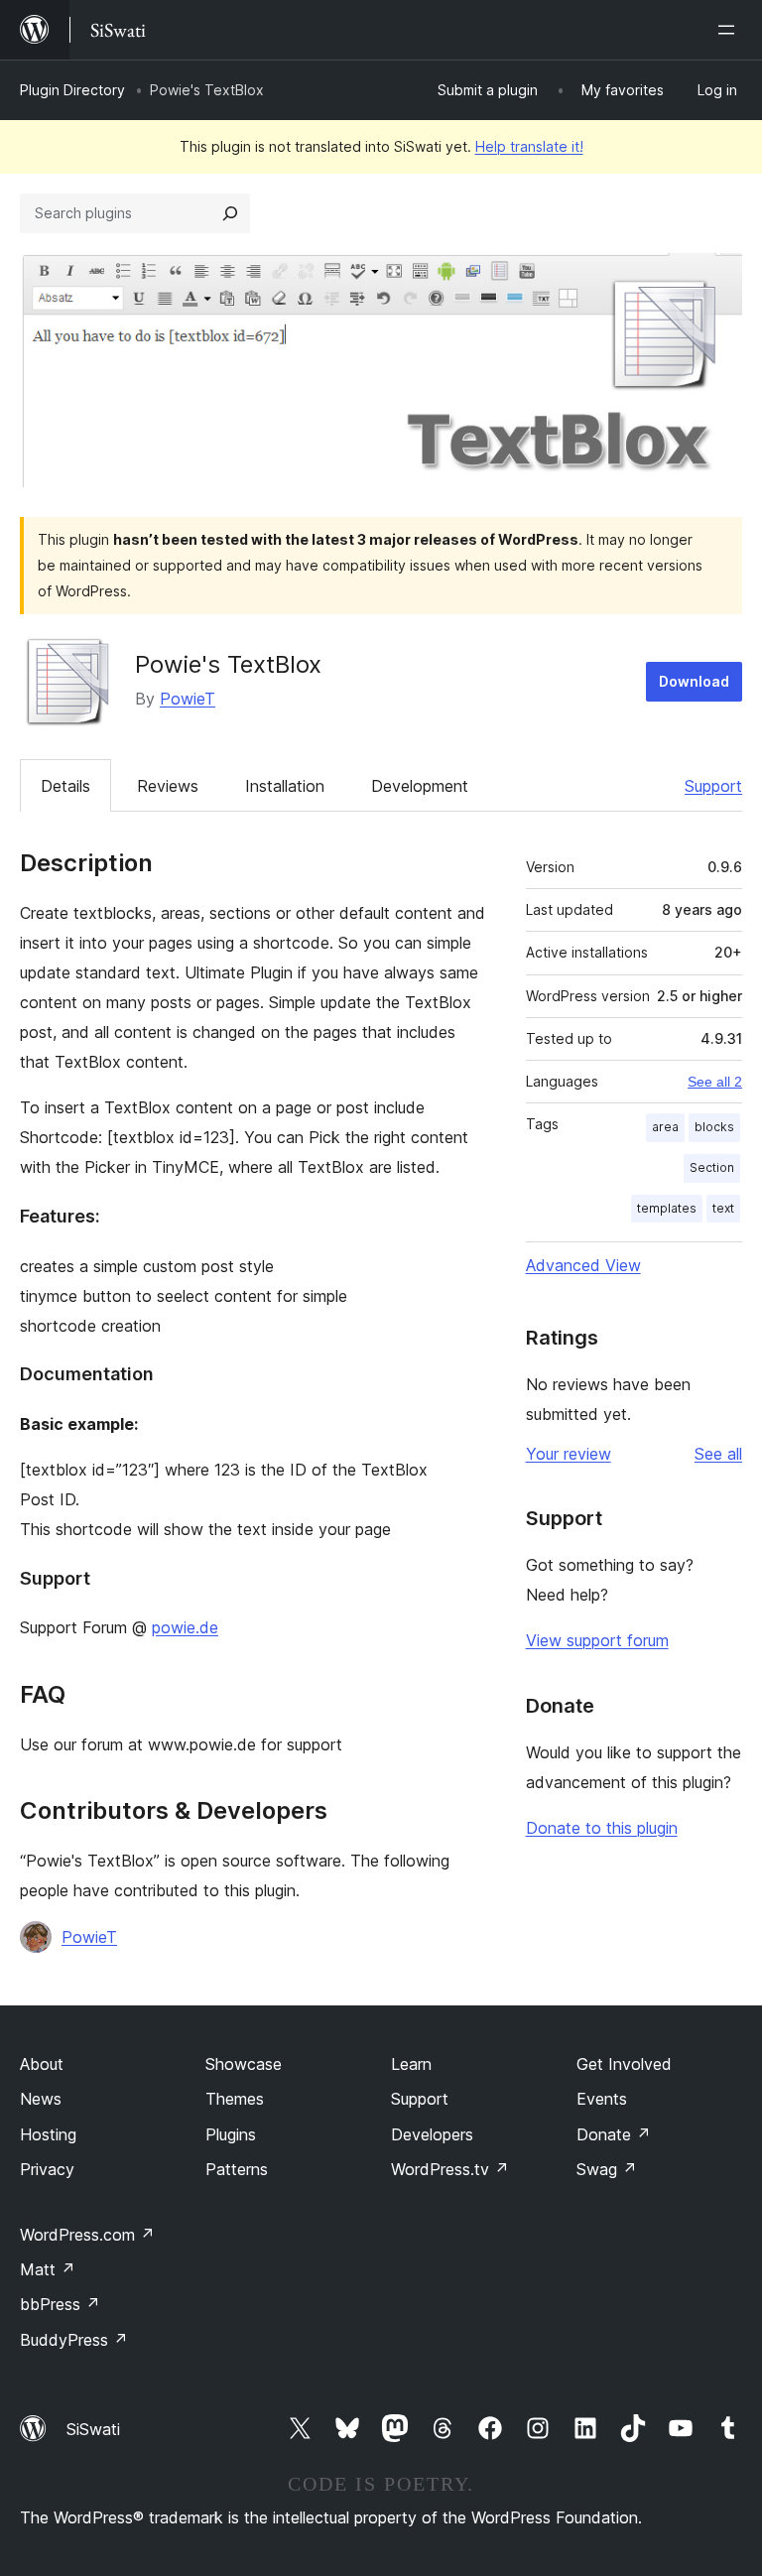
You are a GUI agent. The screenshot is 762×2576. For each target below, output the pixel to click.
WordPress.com (87, 2235)
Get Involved (624, 2064)
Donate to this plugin (602, 1828)
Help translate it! (529, 146)
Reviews (168, 786)
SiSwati (93, 2429)
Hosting (48, 2134)
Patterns (237, 2169)
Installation (285, 786)
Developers (432, 2134)
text (723, 1208)
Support (713, 786)
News (41, 2099)
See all (718, 1454)
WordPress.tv (450, 2169)
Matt (48, 2269)
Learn (411, 2064)
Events (602, 2099)
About (42, 2064)
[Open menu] (730, 30)
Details (65, 786)
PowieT (188, 699)
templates (667, 1208)
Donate (614, 2134)
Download (694, 681)
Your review (569, 1454)
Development (420, 786)
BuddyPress (74, 2340)
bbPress (60, 2304)
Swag (607, 2169)
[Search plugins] (230, 213)
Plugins (231, 2134)
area (665, 1127)
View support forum (597, 1640)
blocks (714, 1127)
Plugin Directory (72, 90)
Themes (235, 2099)
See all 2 (715, 1082)
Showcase (244, 2064)
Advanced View (583, 1265)
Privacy (47, 2169)
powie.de (185, 1627)
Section (712, 1167)
